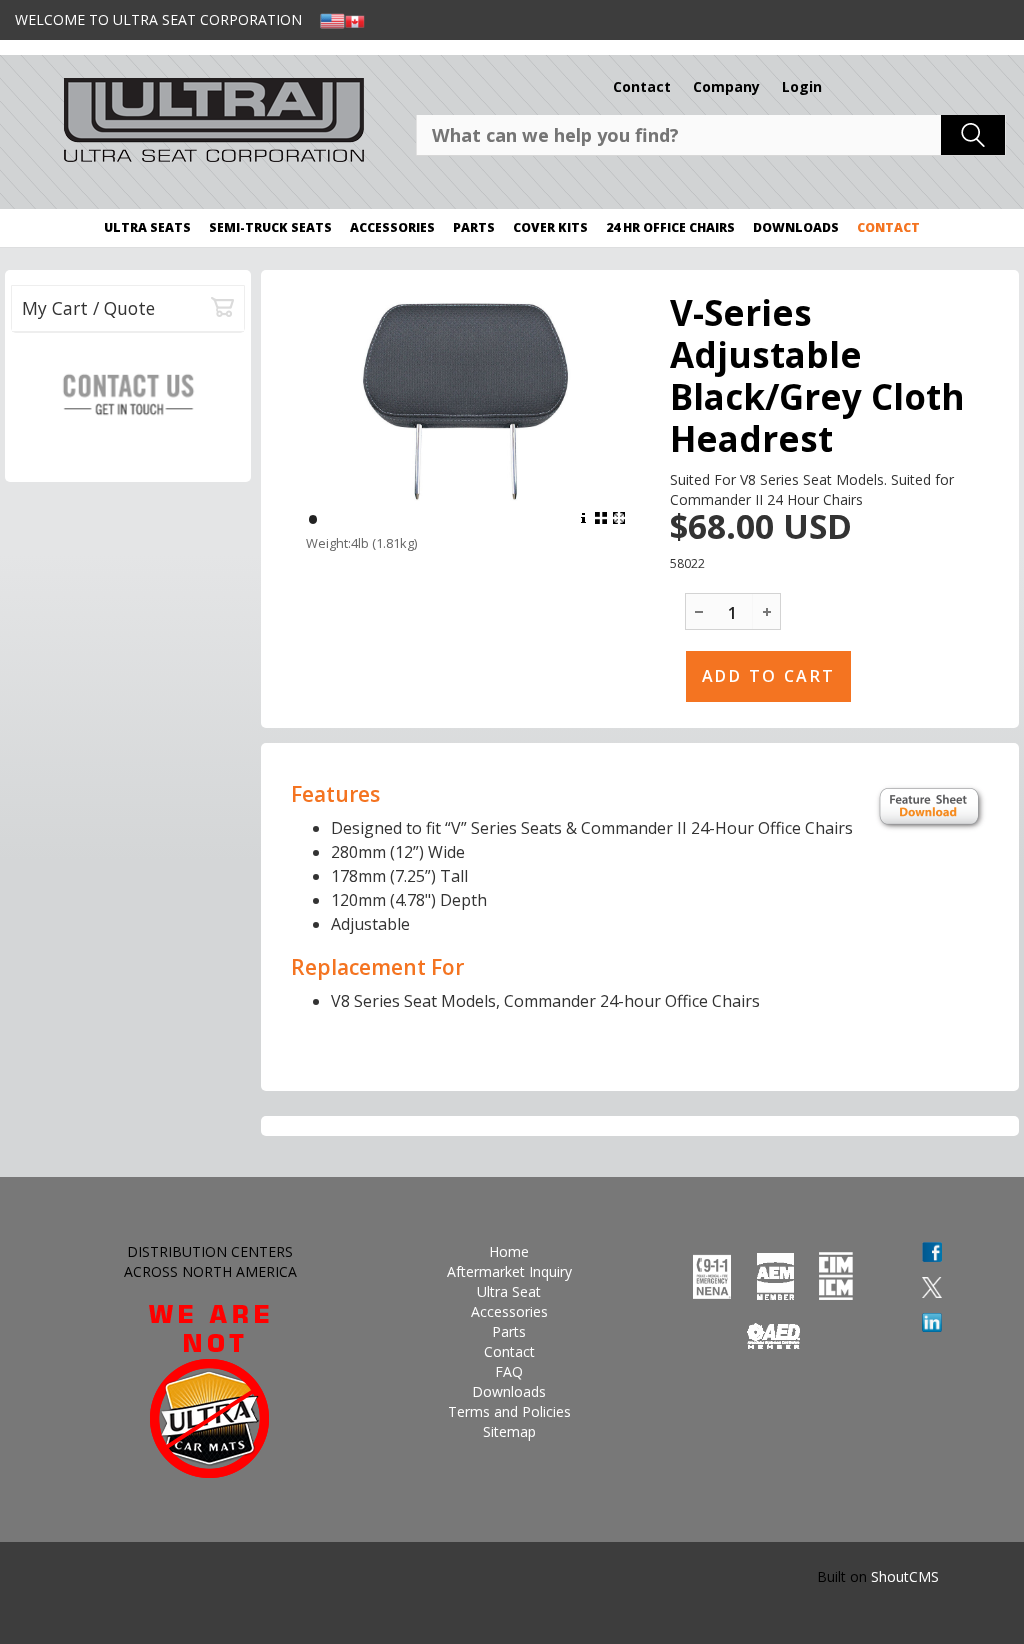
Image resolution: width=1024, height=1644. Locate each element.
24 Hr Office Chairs (670, 227)
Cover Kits (550, 227)
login (802, 86)
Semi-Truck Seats (270, 227)
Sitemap (509, 1431)
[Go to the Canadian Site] (355, 19)
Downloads (796, 227)
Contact (642, 86)
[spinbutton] (733, 613)
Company (726, 86)
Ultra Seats (147, 227)
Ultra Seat (509, 1291)
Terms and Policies (509, 1411)
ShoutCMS (905, 1576)
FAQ (509, 1371)
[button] (767, 611)
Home (509, 1251)
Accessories (392, 227)
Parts (474, 227)
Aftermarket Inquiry (509, 1271)
